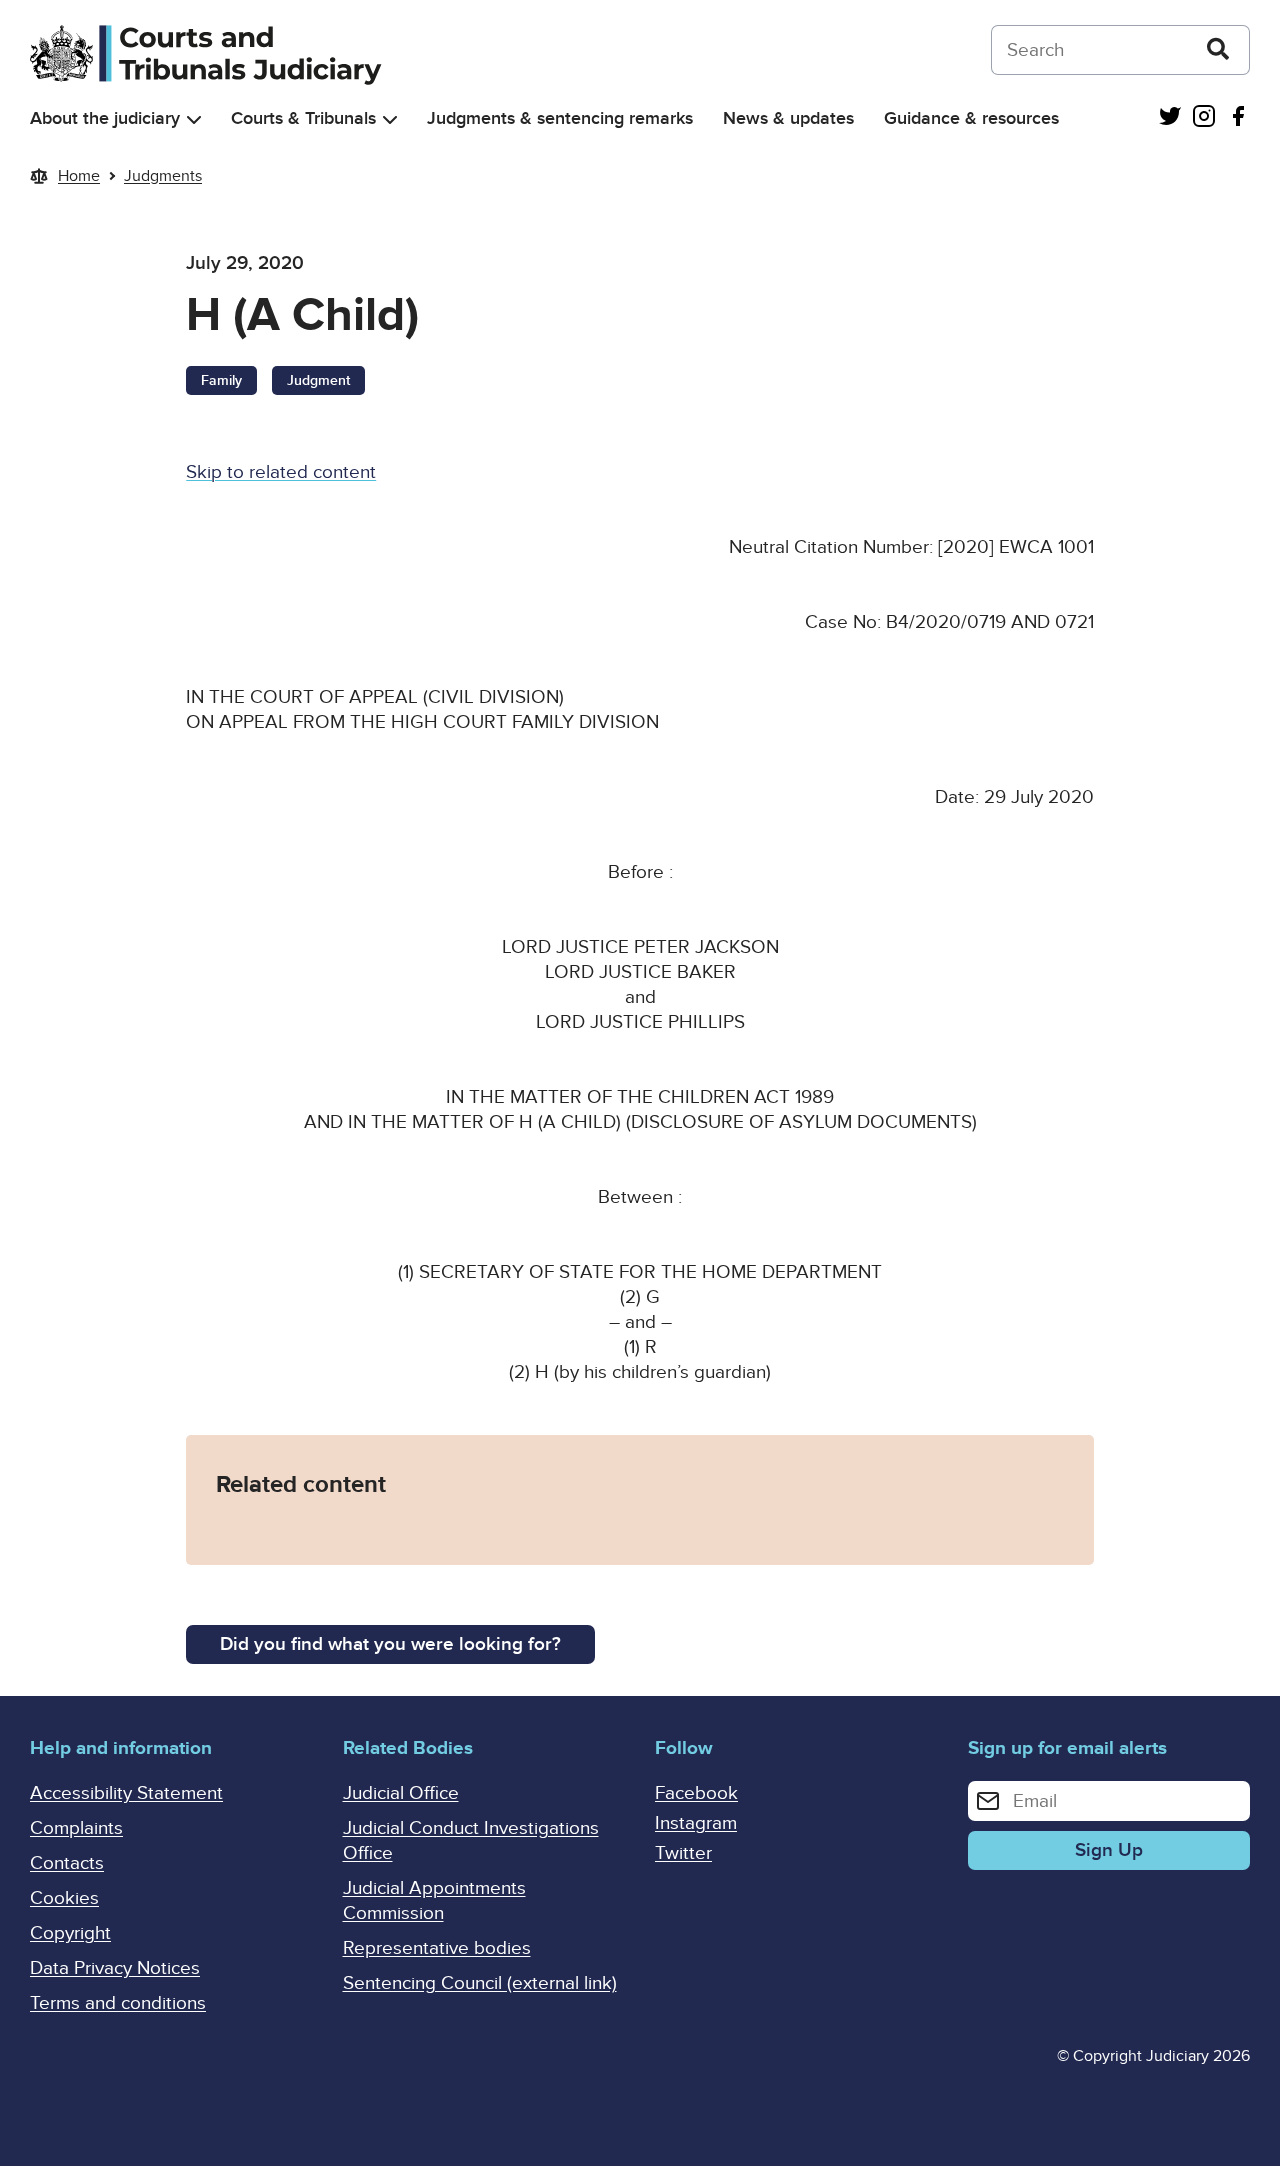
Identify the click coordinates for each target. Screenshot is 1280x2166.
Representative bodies (437, 1948)
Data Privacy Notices (115, 1968)
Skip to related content (281, 472)
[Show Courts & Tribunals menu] (390, 119)
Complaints (76, 1828)
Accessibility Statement (126, 1793)
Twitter (683, 1853)
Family (221, 380)
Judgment (318, 380)
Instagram (696, 1823)
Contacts (67, 1863)
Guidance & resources (971, 118)
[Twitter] (1170, 118)
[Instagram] (1204, 118)
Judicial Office (401, 1793)
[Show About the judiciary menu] (194, 119)
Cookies (64, 1898)
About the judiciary (105, 118)
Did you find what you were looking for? (390, 1644)
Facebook (696, 1793)
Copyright (70, 1933)
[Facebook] (1238, 118)
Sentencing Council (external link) (480, 1983)
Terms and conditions (118, 2003)
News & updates (788, 118)
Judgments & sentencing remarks (560, 118)
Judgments (163, 176)
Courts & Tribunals (303, 118)
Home (79, 176)
